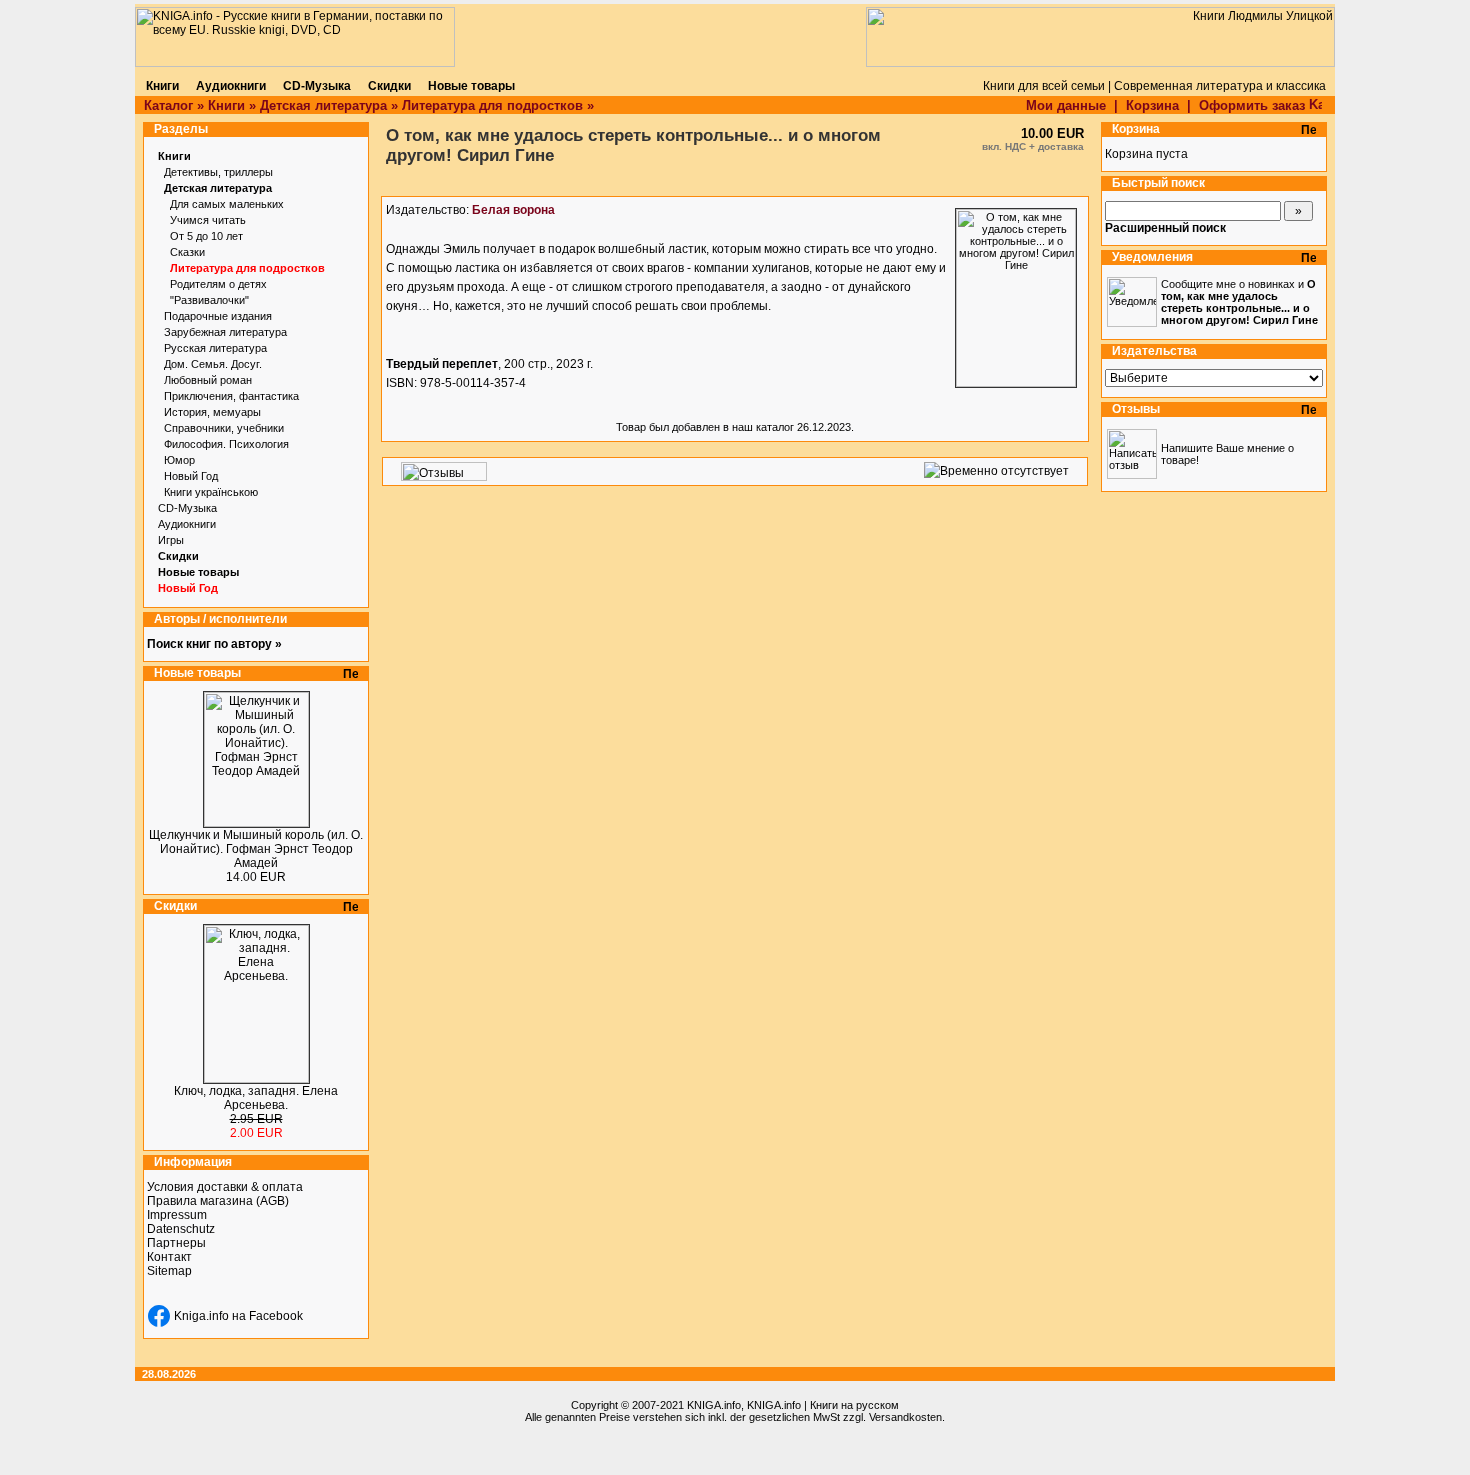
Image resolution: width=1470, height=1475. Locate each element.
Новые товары (198, 572)
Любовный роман (208, 380)
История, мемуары (212, 412)
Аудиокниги (187, 524)
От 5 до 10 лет (206, 236)
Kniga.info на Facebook (238, 1316)
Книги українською (211, 492)
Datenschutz (181, 1229)
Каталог (168, 105)
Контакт (169, 1257)
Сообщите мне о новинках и (1239, 302)
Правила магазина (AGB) (218, 1201)
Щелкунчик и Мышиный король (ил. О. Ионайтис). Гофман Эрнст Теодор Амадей (256, 849)
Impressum (177, 1215)
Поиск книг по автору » (214, 644)
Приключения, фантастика (231, 396)
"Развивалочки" (209, 300)
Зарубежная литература (225, 332)
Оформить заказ (1254, 105)
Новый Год (191, 476)
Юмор (179, 460)
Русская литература (215, 348)
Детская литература (323, 105)
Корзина (1152, 105)
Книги (226, 105)
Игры (171, 540)
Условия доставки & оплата (225, 1187)
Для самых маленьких (227, 204)
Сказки (187, 252)
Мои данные (1066, 105)
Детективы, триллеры (218, 172)
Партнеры (176, 1243)
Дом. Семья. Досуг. (213, 364)
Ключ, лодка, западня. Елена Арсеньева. (256, 1098)
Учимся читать (208, 220)
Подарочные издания (218, 316)
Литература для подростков (492, 105)
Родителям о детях (218, 284)
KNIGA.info (714, 1405)
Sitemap (169, 1271)
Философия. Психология (226, 444)
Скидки (178, 556)
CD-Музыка (187, 508)
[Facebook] (159, 1316)
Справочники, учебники (224, 428)
